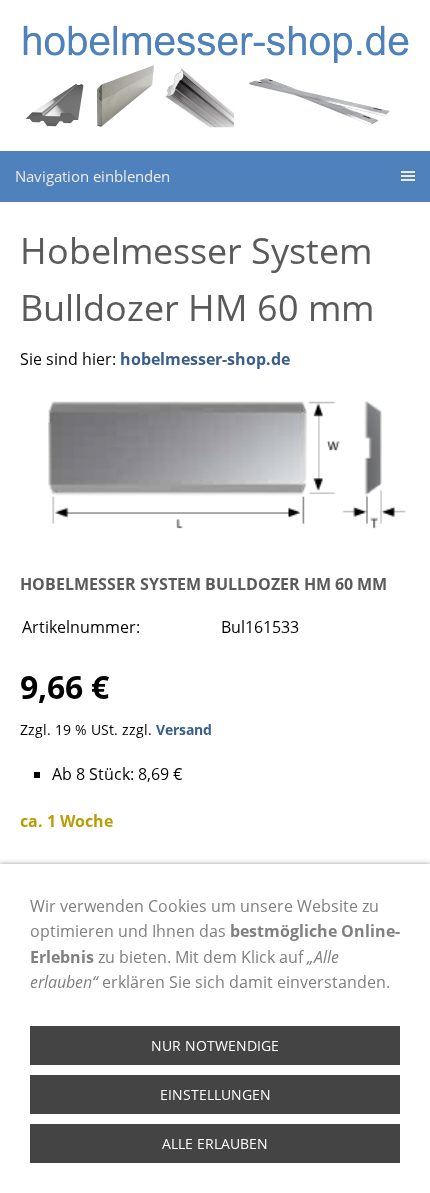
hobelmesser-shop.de (205, 359)
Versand (184, 729)
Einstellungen (215, 1094)
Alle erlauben (215, 1143)
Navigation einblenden (92, 176)
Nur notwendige (215, 1045)
